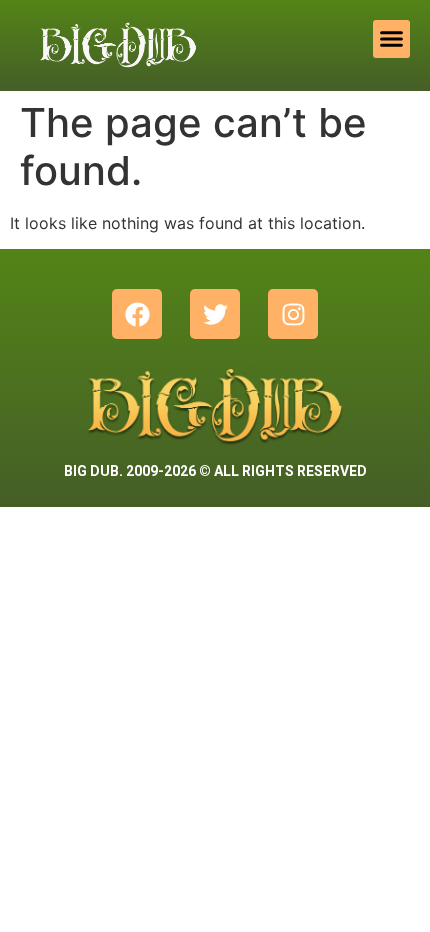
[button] (392, 39)
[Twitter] (215, 314)
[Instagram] (293, 314)
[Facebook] (137, 314)
